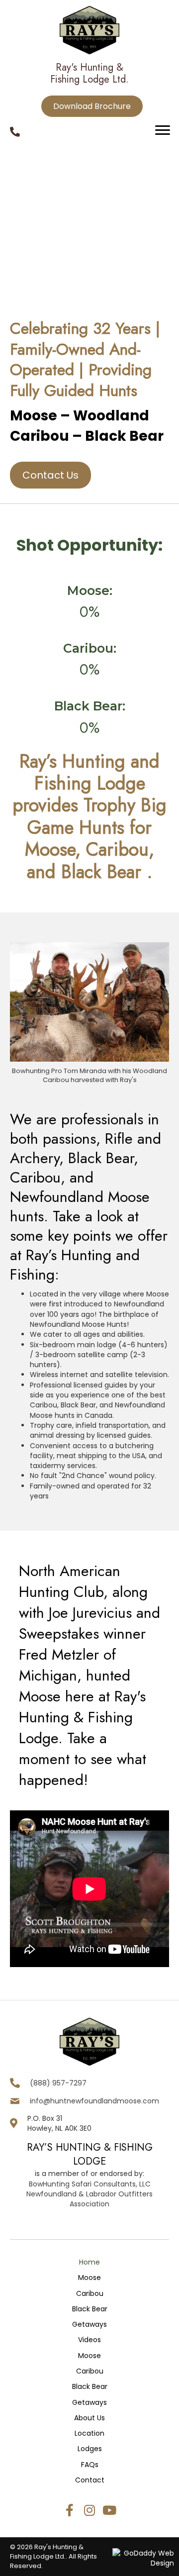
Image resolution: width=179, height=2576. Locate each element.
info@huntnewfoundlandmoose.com (94, 2101)
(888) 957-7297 (58, 2083)
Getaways (89, 2324)
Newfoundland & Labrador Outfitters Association (89, 2199)
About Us (89, 2418)
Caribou (90, 2293)
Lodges (90, 2449)
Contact (90, 2480)
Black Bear (90, 2309)
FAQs (90, 2465)
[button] (70, 2510)
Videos (89, 2340)
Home (89, 2262)
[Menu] (163, 130)
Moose (89, 2278)
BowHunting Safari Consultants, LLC (90, 2184)
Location (89, 2433)
